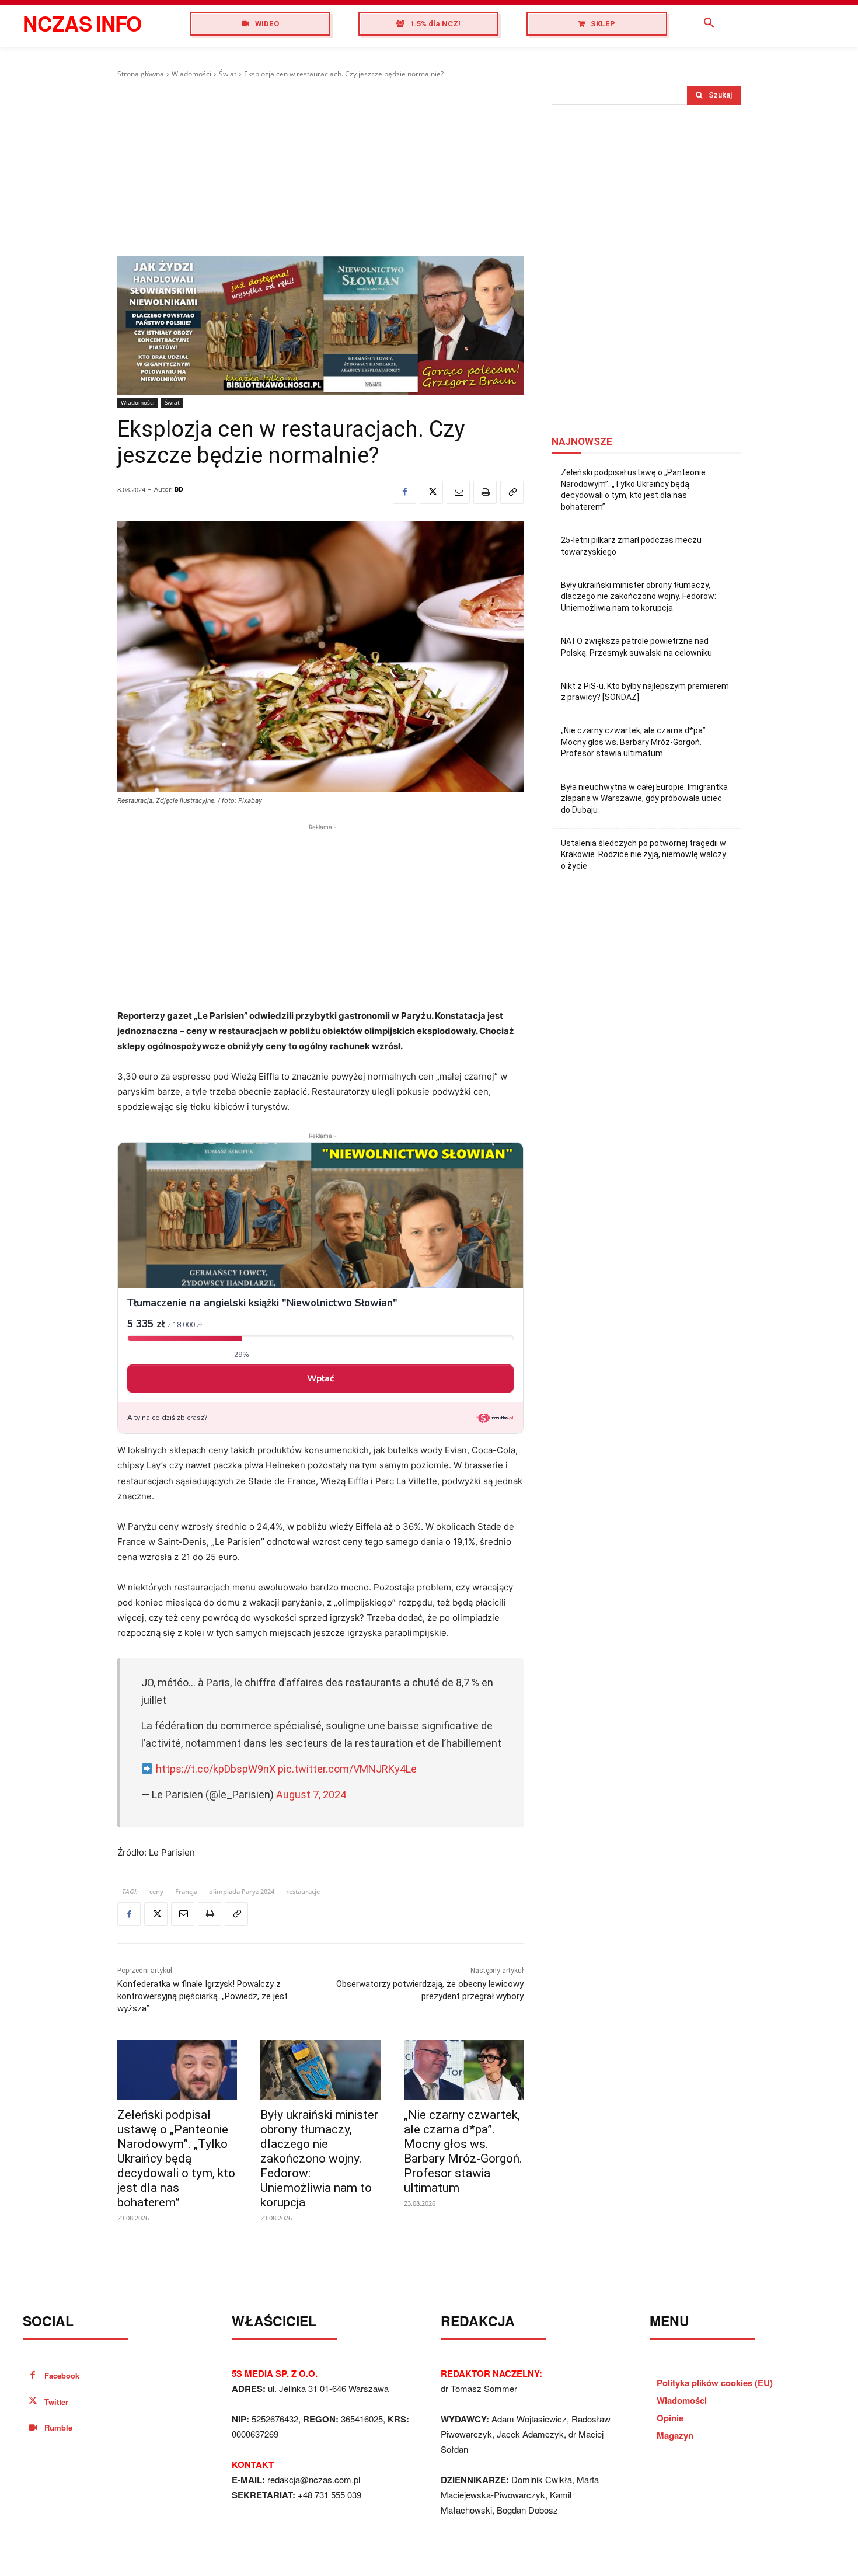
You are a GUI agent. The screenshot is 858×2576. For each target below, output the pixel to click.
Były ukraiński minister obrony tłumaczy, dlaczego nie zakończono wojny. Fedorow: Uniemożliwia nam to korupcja (319, 2159)
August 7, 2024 (311, 1795)
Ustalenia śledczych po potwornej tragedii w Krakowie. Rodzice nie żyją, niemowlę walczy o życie (643, 854)
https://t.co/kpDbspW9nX (216, 1769)
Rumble (58, 2427)
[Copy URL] (512, 492)
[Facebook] (404, 492)
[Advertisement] (320, 168)
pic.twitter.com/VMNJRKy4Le (347, 1769)
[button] (709, 23)
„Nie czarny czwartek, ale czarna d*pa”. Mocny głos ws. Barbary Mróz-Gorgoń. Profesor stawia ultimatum (463, 2151)
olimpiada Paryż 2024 (242, 1891)
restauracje (303, 1891)
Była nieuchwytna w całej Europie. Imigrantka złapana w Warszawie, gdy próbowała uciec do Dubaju (644, 798)
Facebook (62, 2375)
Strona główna (141, 74)
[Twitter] (431, 492)
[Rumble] (33, 2428)
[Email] (458, 492)
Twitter (56, 2402)
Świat (228, 74)
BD (179, 489)
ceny (156, 1891)
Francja (186, 1891)
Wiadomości (191, 74)
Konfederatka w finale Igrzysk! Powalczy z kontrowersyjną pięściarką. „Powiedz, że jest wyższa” (203, 1996)
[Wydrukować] (485, 492)
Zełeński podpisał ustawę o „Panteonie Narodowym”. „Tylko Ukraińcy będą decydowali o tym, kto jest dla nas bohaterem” (176, 2159)
